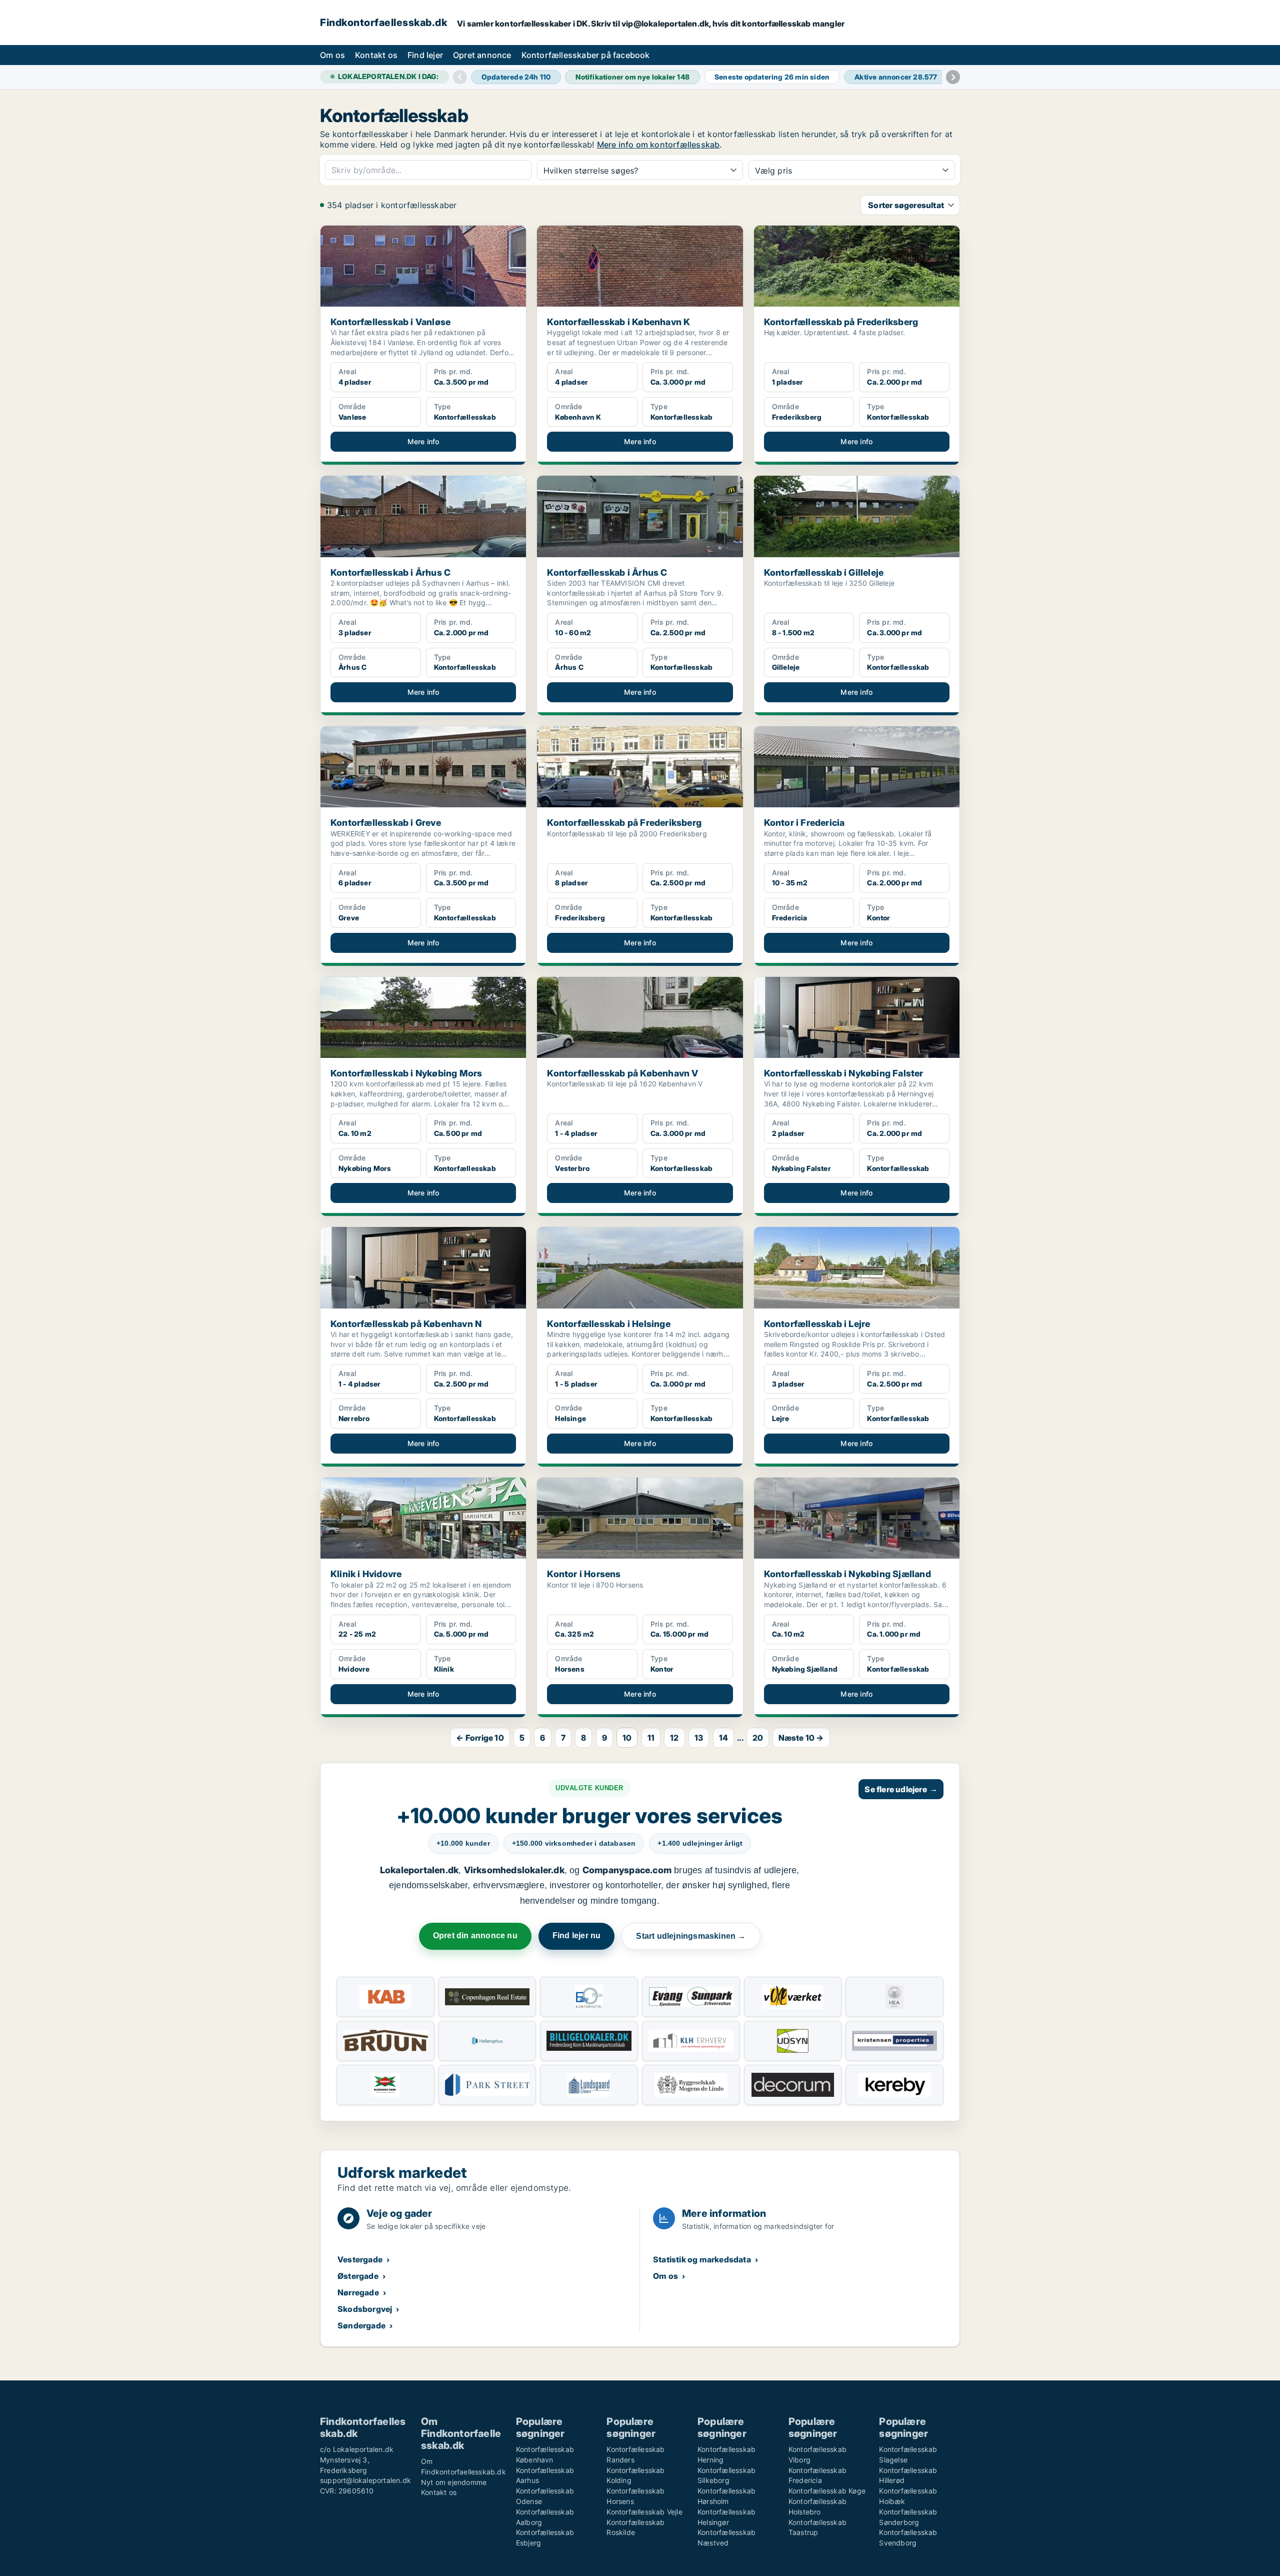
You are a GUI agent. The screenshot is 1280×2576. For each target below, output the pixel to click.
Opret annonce (482, 55)
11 (651, 1738)
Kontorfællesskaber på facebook (586, 55)
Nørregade (358, 2292)
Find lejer (425, 55)
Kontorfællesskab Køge (827, 2491)
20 (758, 1738)
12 (674, 1738)
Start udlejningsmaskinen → (691, 1936)
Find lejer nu (577, 1936)
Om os (332, 55)
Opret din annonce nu (475, 1936)
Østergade (358, 2276)
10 (627, 1738)
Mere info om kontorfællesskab (658, 145)
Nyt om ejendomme (454, 2482)
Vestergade (360, 2259)
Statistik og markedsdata (702, 2259)
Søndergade (361, 2325)
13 (699, 1738)
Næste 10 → (801, 1738)
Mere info (423, 441)
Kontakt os (376, 55)
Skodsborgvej (365, 2309)
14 (723, 1738)
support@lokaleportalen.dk (365, 2480)
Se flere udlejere (901, 1789)
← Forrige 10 (480, 1738)
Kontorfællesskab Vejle (644, 2512)
